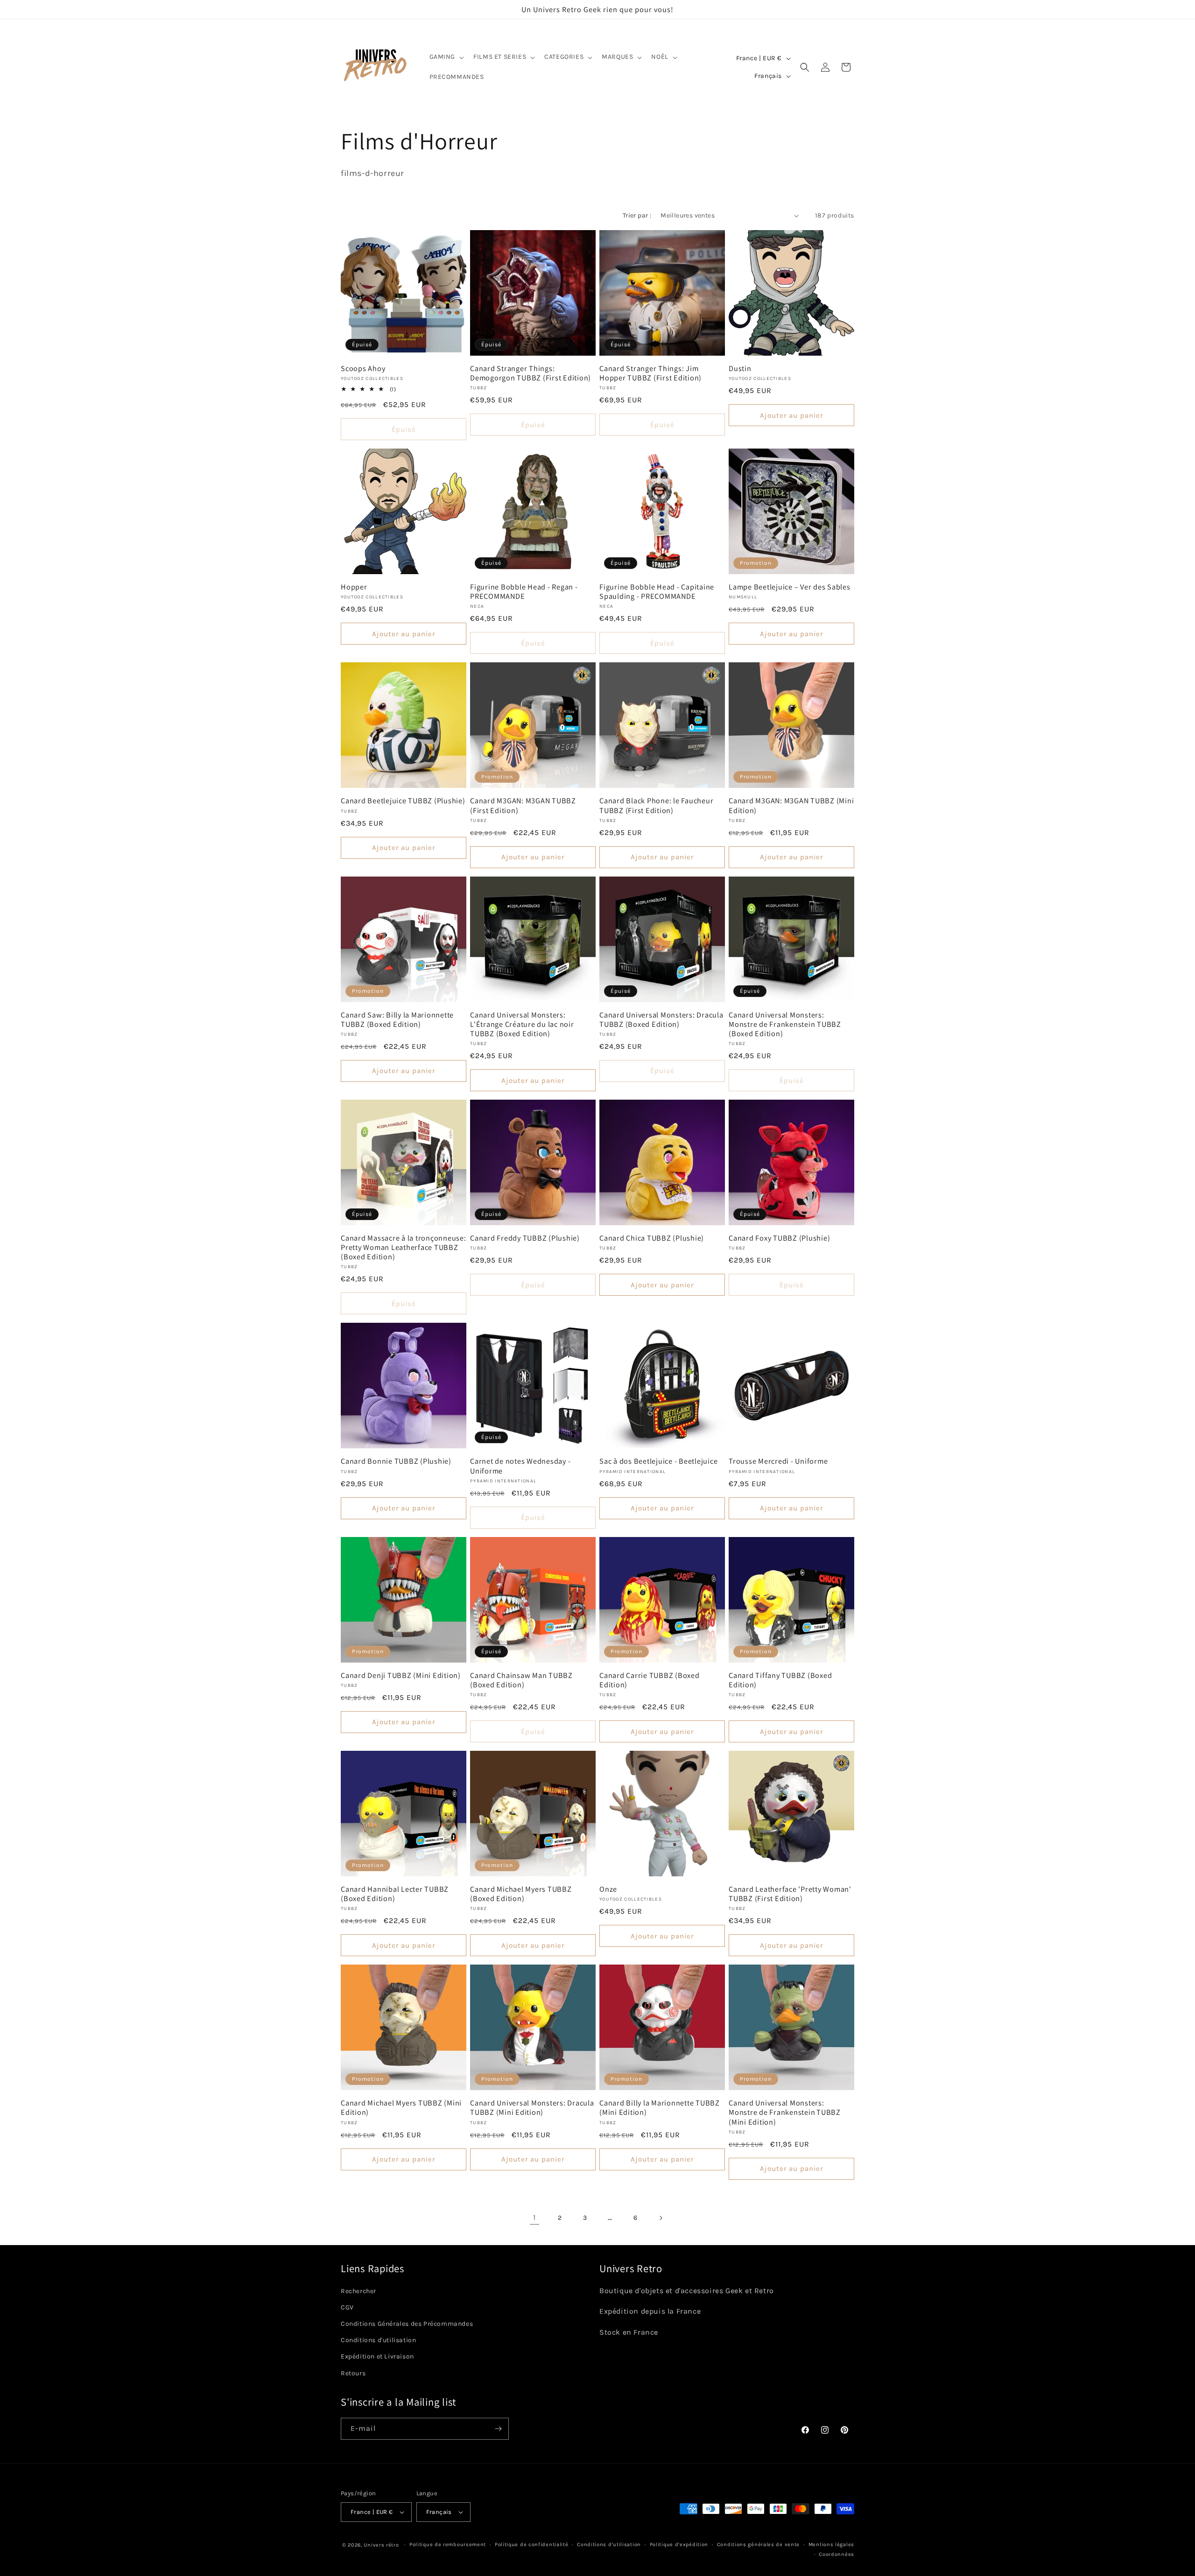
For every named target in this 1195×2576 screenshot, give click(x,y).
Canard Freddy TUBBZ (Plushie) (525, 1238)
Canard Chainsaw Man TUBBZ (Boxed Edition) (521, 1680)
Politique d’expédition (679, 2544)
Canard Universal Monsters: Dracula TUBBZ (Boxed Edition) (661, 1019)
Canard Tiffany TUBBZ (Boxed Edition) (780, 1680)
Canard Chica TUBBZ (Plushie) (652, 1238)
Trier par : (637, 215)
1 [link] (534, 2217)
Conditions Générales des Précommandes (407, 2324)
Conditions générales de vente (758, 2544)
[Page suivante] (661, 2218)
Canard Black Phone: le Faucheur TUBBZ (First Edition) (656, 805)
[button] (446, 57)
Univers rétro (382, 2545)
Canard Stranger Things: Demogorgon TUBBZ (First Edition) (531, 373)
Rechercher (358, 2291)
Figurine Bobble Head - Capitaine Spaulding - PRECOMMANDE (657, 591)
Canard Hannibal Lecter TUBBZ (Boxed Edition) (395, 1894)
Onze (608, 1889)
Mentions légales (831, 2544)
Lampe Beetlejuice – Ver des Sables (790, 587)
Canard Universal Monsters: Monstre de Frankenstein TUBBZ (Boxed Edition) (785, 1024)
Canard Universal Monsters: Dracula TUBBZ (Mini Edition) (532, 2107)
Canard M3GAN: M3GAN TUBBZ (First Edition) (523, 805)
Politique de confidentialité (532, 2544)
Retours (353, 2373)
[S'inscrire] (498, 2429)
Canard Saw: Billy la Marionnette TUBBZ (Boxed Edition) (397, 1019)
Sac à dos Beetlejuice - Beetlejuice (658, 1461)
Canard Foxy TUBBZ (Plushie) (779, 1238)
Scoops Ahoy (363, 368)
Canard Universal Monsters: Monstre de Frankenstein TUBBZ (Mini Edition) (785, 2112)
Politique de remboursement (448, 2544)
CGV (347, 2307)
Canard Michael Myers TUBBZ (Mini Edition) (401, 2107)
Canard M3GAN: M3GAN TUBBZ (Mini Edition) (791, 805)
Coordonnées (836, 2554)
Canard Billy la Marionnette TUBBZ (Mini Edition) (660, 2107)
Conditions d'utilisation (378, 2340)
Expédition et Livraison (377, 2356)
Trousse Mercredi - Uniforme (778, 1461)
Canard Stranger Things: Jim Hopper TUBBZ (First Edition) (650, 373)
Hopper (354, 587)
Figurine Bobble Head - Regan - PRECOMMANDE (524, 591)
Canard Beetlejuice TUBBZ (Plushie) (403, 800)
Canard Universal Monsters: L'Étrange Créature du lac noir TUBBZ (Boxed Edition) (522, 1024)
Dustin (740, 368)
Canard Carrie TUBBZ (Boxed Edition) (650, 1680)
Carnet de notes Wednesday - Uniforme (520, 1466)
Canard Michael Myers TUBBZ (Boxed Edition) (521, 1894)
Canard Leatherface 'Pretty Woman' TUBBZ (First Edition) (790, 1894)
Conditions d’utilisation (609, 2544)
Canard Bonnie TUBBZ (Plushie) (396, 1461)
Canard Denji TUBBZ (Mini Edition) (401, 1675)
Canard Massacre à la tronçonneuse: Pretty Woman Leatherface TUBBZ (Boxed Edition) (404, 1247)
